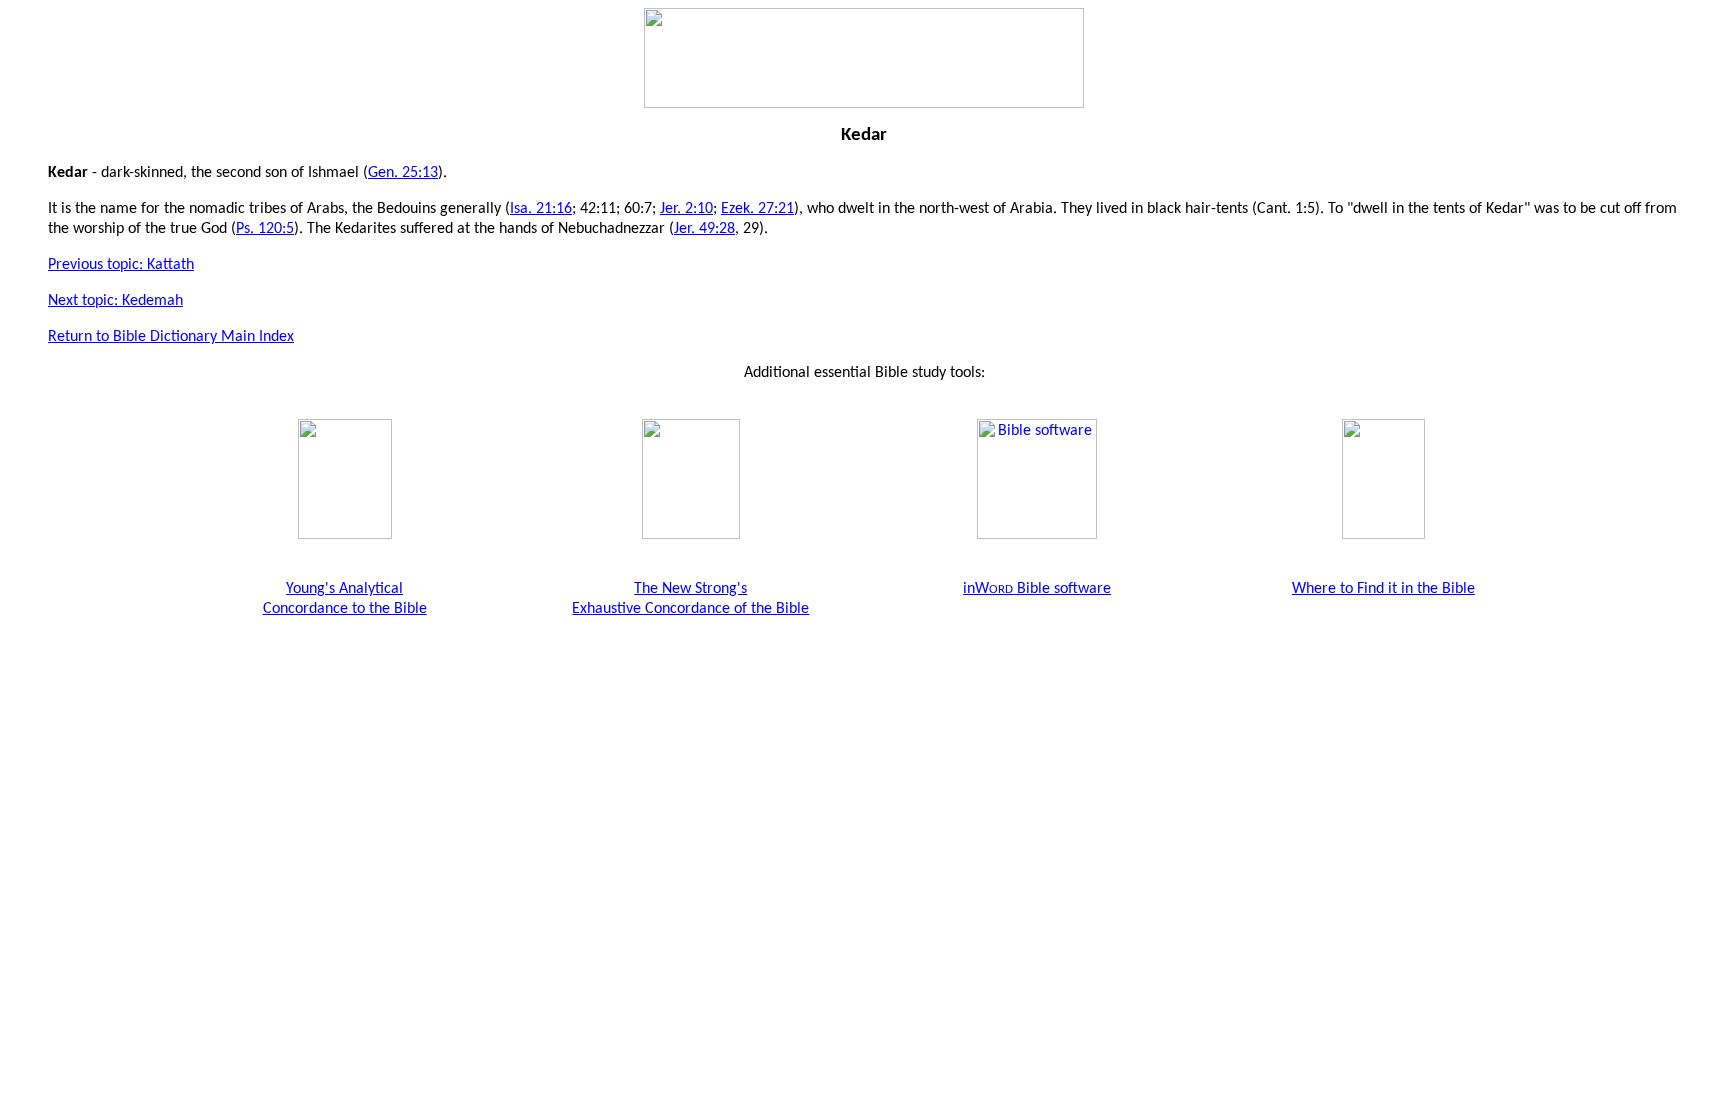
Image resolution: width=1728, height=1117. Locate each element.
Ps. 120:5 (265, 229)
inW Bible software (1037, 589)
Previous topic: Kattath (121, 265)
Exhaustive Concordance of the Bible (690, 609)
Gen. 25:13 (403, 173)
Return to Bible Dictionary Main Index (171, 337)
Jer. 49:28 (704, 229)
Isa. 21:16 (541, 209)
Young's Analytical (344, 589)
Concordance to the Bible (345, 609)
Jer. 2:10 (686, 209)
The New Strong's (690, 589)
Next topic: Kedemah (115, 301)
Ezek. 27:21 (757, 209)
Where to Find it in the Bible (1383, 589)
